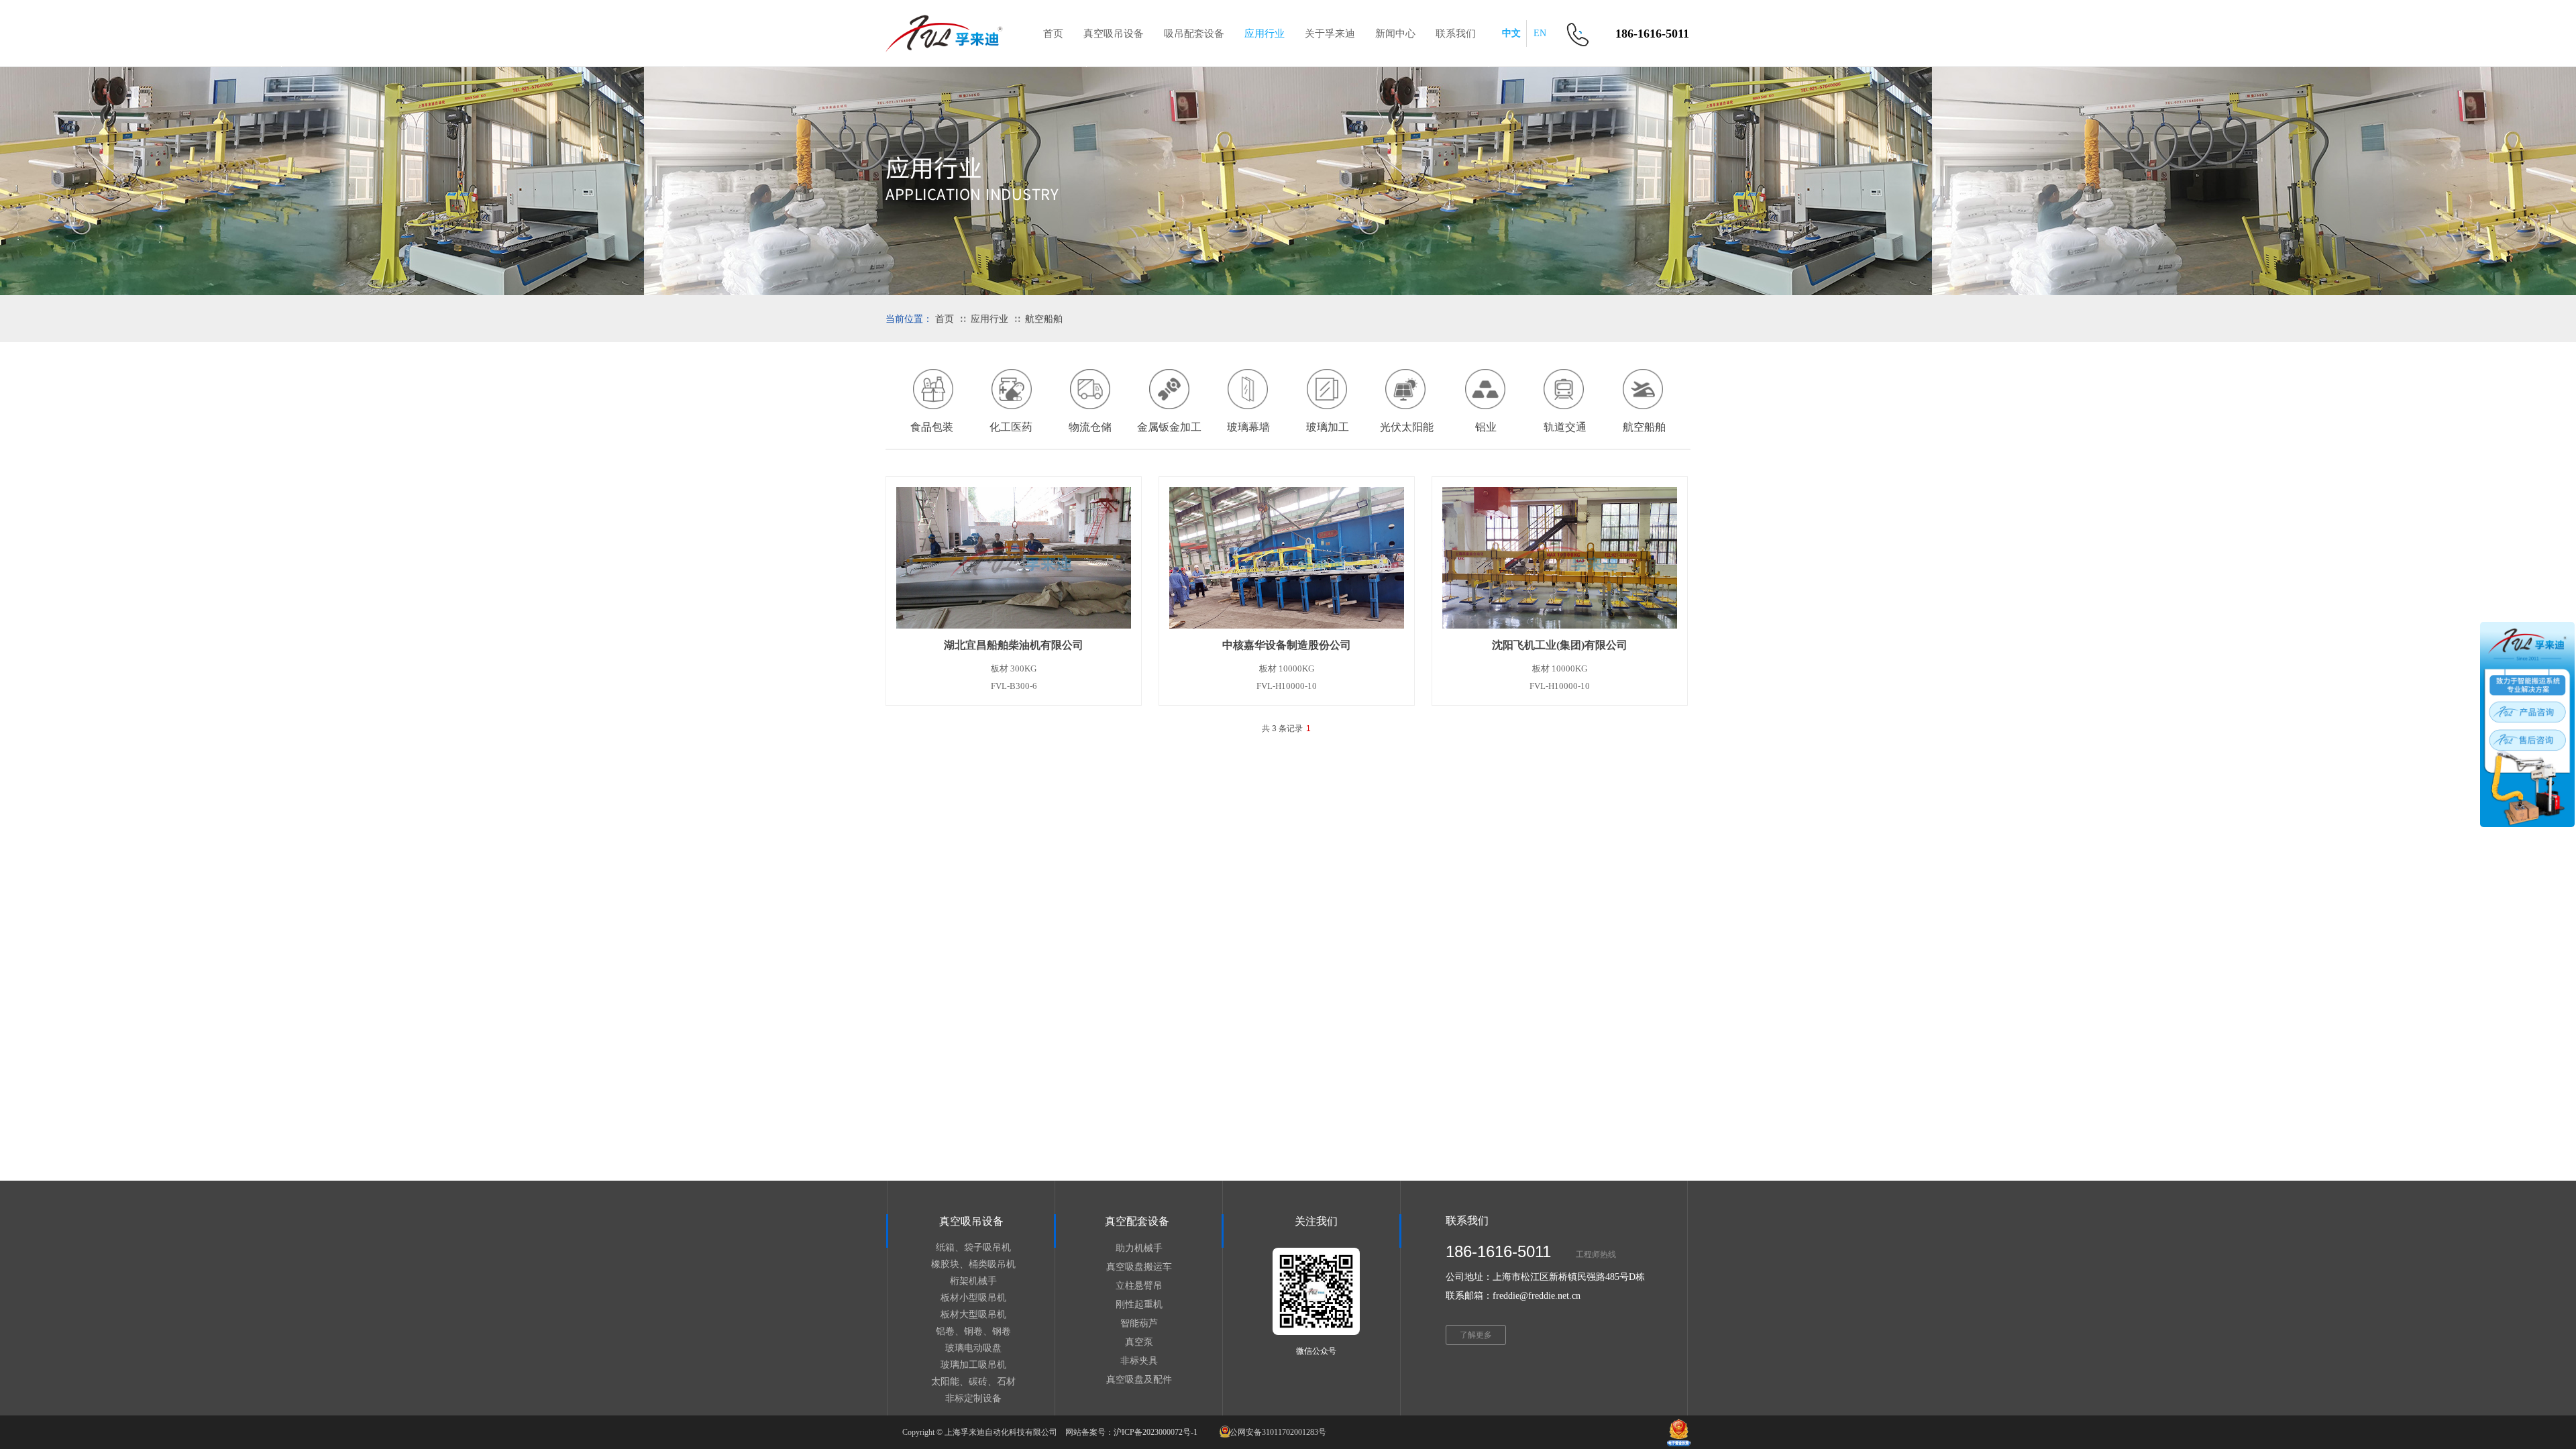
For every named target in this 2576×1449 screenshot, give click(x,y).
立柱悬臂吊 (1139, 1286)
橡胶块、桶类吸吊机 (973, 1264)
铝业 (1486, 427)
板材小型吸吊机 (973, 1298)
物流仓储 (1090, 427)
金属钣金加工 (1169, 427)
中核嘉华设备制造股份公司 (1287, 645)
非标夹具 (1139, 1361)
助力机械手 (1139, 1248)
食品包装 (932, 427)
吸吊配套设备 (1194, 34)
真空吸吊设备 (1114, 34)
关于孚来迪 (1330, 34)
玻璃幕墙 (1248, 427)
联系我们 (1456, 34)
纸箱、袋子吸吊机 (973, 1247)
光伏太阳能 (1407, 427)
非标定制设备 (973, 1398)
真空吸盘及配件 (1139, 1380)
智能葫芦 (1139, 1323)
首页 (945, 319)
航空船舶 (1044, 319)
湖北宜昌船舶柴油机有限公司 (1014, 645)
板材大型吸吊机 (973, 1314)
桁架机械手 (973, 1281)
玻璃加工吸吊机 (973, 1365)
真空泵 (1139, 1342)
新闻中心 (1395, 34)
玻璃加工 (1328, 427)
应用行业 (989, 319)
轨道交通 (1565, 427)
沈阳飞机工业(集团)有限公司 (1560, 645)
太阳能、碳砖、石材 (973, 1382)
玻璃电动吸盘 (973, 1348)
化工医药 (1011, 427)
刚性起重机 (1139, 1304)
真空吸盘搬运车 (1139, 1267)
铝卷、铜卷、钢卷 (973, 1331)
